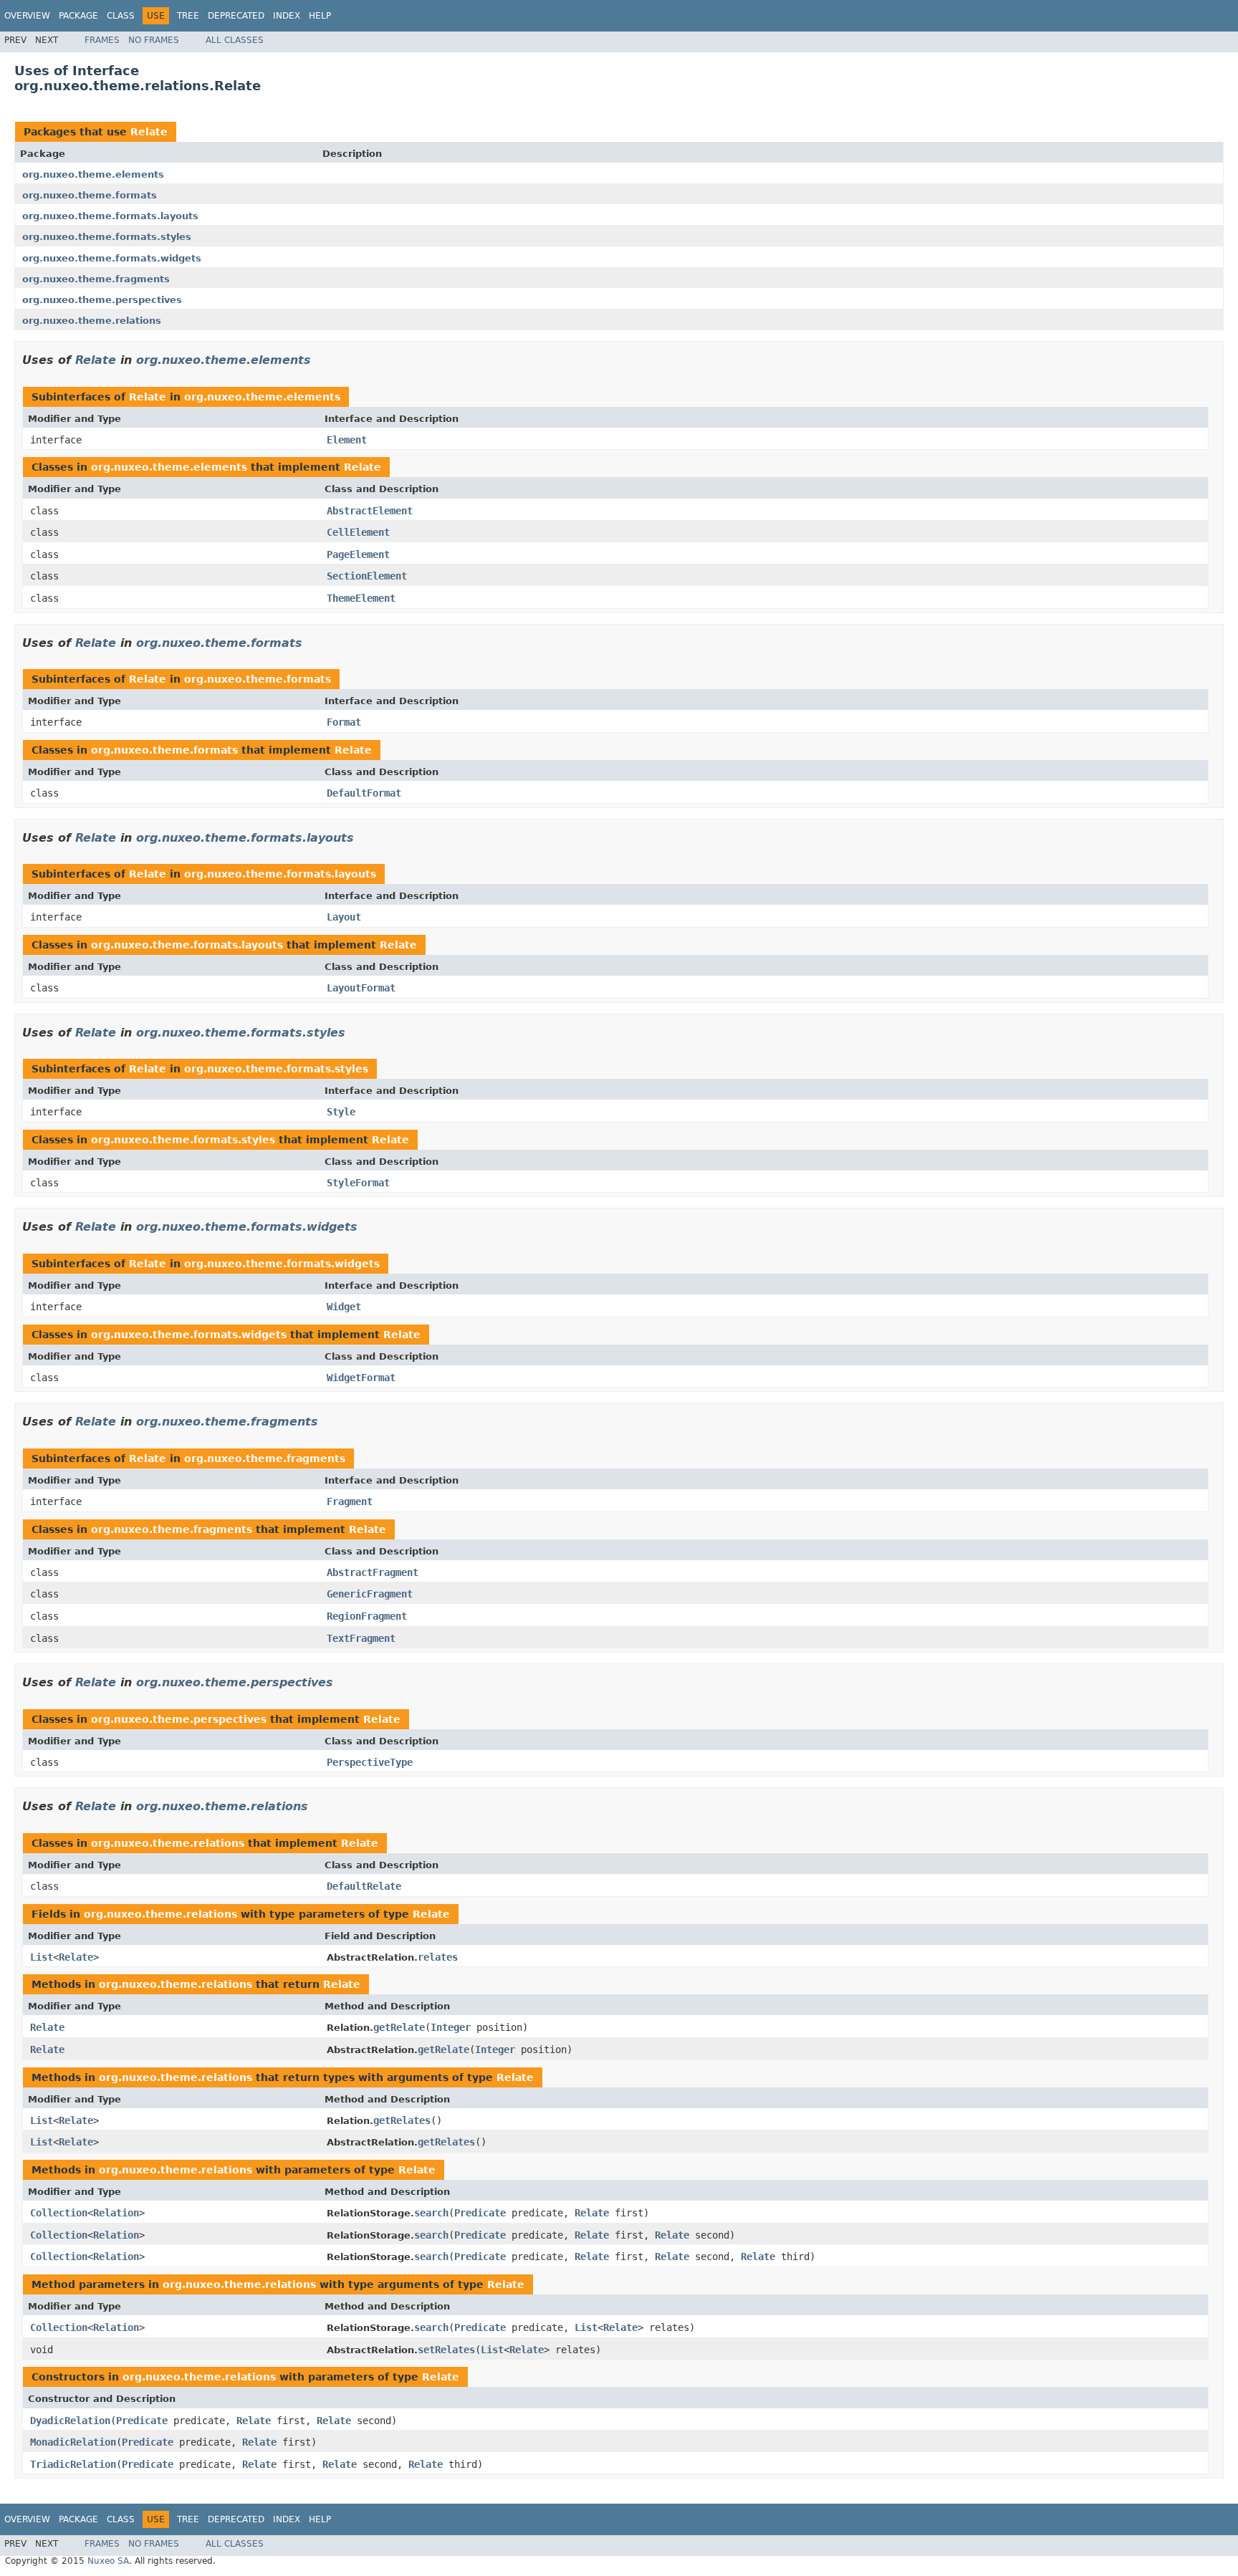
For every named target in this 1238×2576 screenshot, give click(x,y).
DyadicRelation (70, 2421)
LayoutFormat (361, 988)
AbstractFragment (373, 1572)
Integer (451, 2027)
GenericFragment (370, 1594)
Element (347, 440)
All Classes (235, 40)
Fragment (350, 1501)
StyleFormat (358, 1183)
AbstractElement (370, 511)
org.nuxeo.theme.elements (93, 174)
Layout (344, 917)
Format (344, 722)
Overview (27, 16)
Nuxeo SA (108, 2561)
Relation (116, 2213)
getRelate (399, 2027)
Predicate (480, 2213)
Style (341, 1112)
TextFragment (361, 1638)
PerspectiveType (370, 1762)
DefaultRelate (364, 1886)
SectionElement (367, 576)
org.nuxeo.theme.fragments (96, 279)
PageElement (358, 554)
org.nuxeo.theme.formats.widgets (112, 258)
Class (121, 16)
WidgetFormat (361, 1378)
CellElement (358, 532)
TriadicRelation (73, 2464)
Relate (149, 132)
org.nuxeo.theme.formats (90, 195)
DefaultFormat (364, 793)
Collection (59, 2213)
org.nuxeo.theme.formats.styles (107, 237)
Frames (102, 40)
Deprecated (236, 16)
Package (78, 16)
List (42, 1957)
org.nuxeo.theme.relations (92, 321)
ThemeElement (361, 598)
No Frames (154, 40)
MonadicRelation (73, 2442)
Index (287, 16)
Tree (188, 16)
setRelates (446, 2350)
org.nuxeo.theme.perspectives (102, 300)
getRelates (402, 2120)
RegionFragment (367, 1616)
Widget (344, 1307)
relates (438, 1957)
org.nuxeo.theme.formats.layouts (110, 216)
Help (320, 16)
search (431, 2213)
